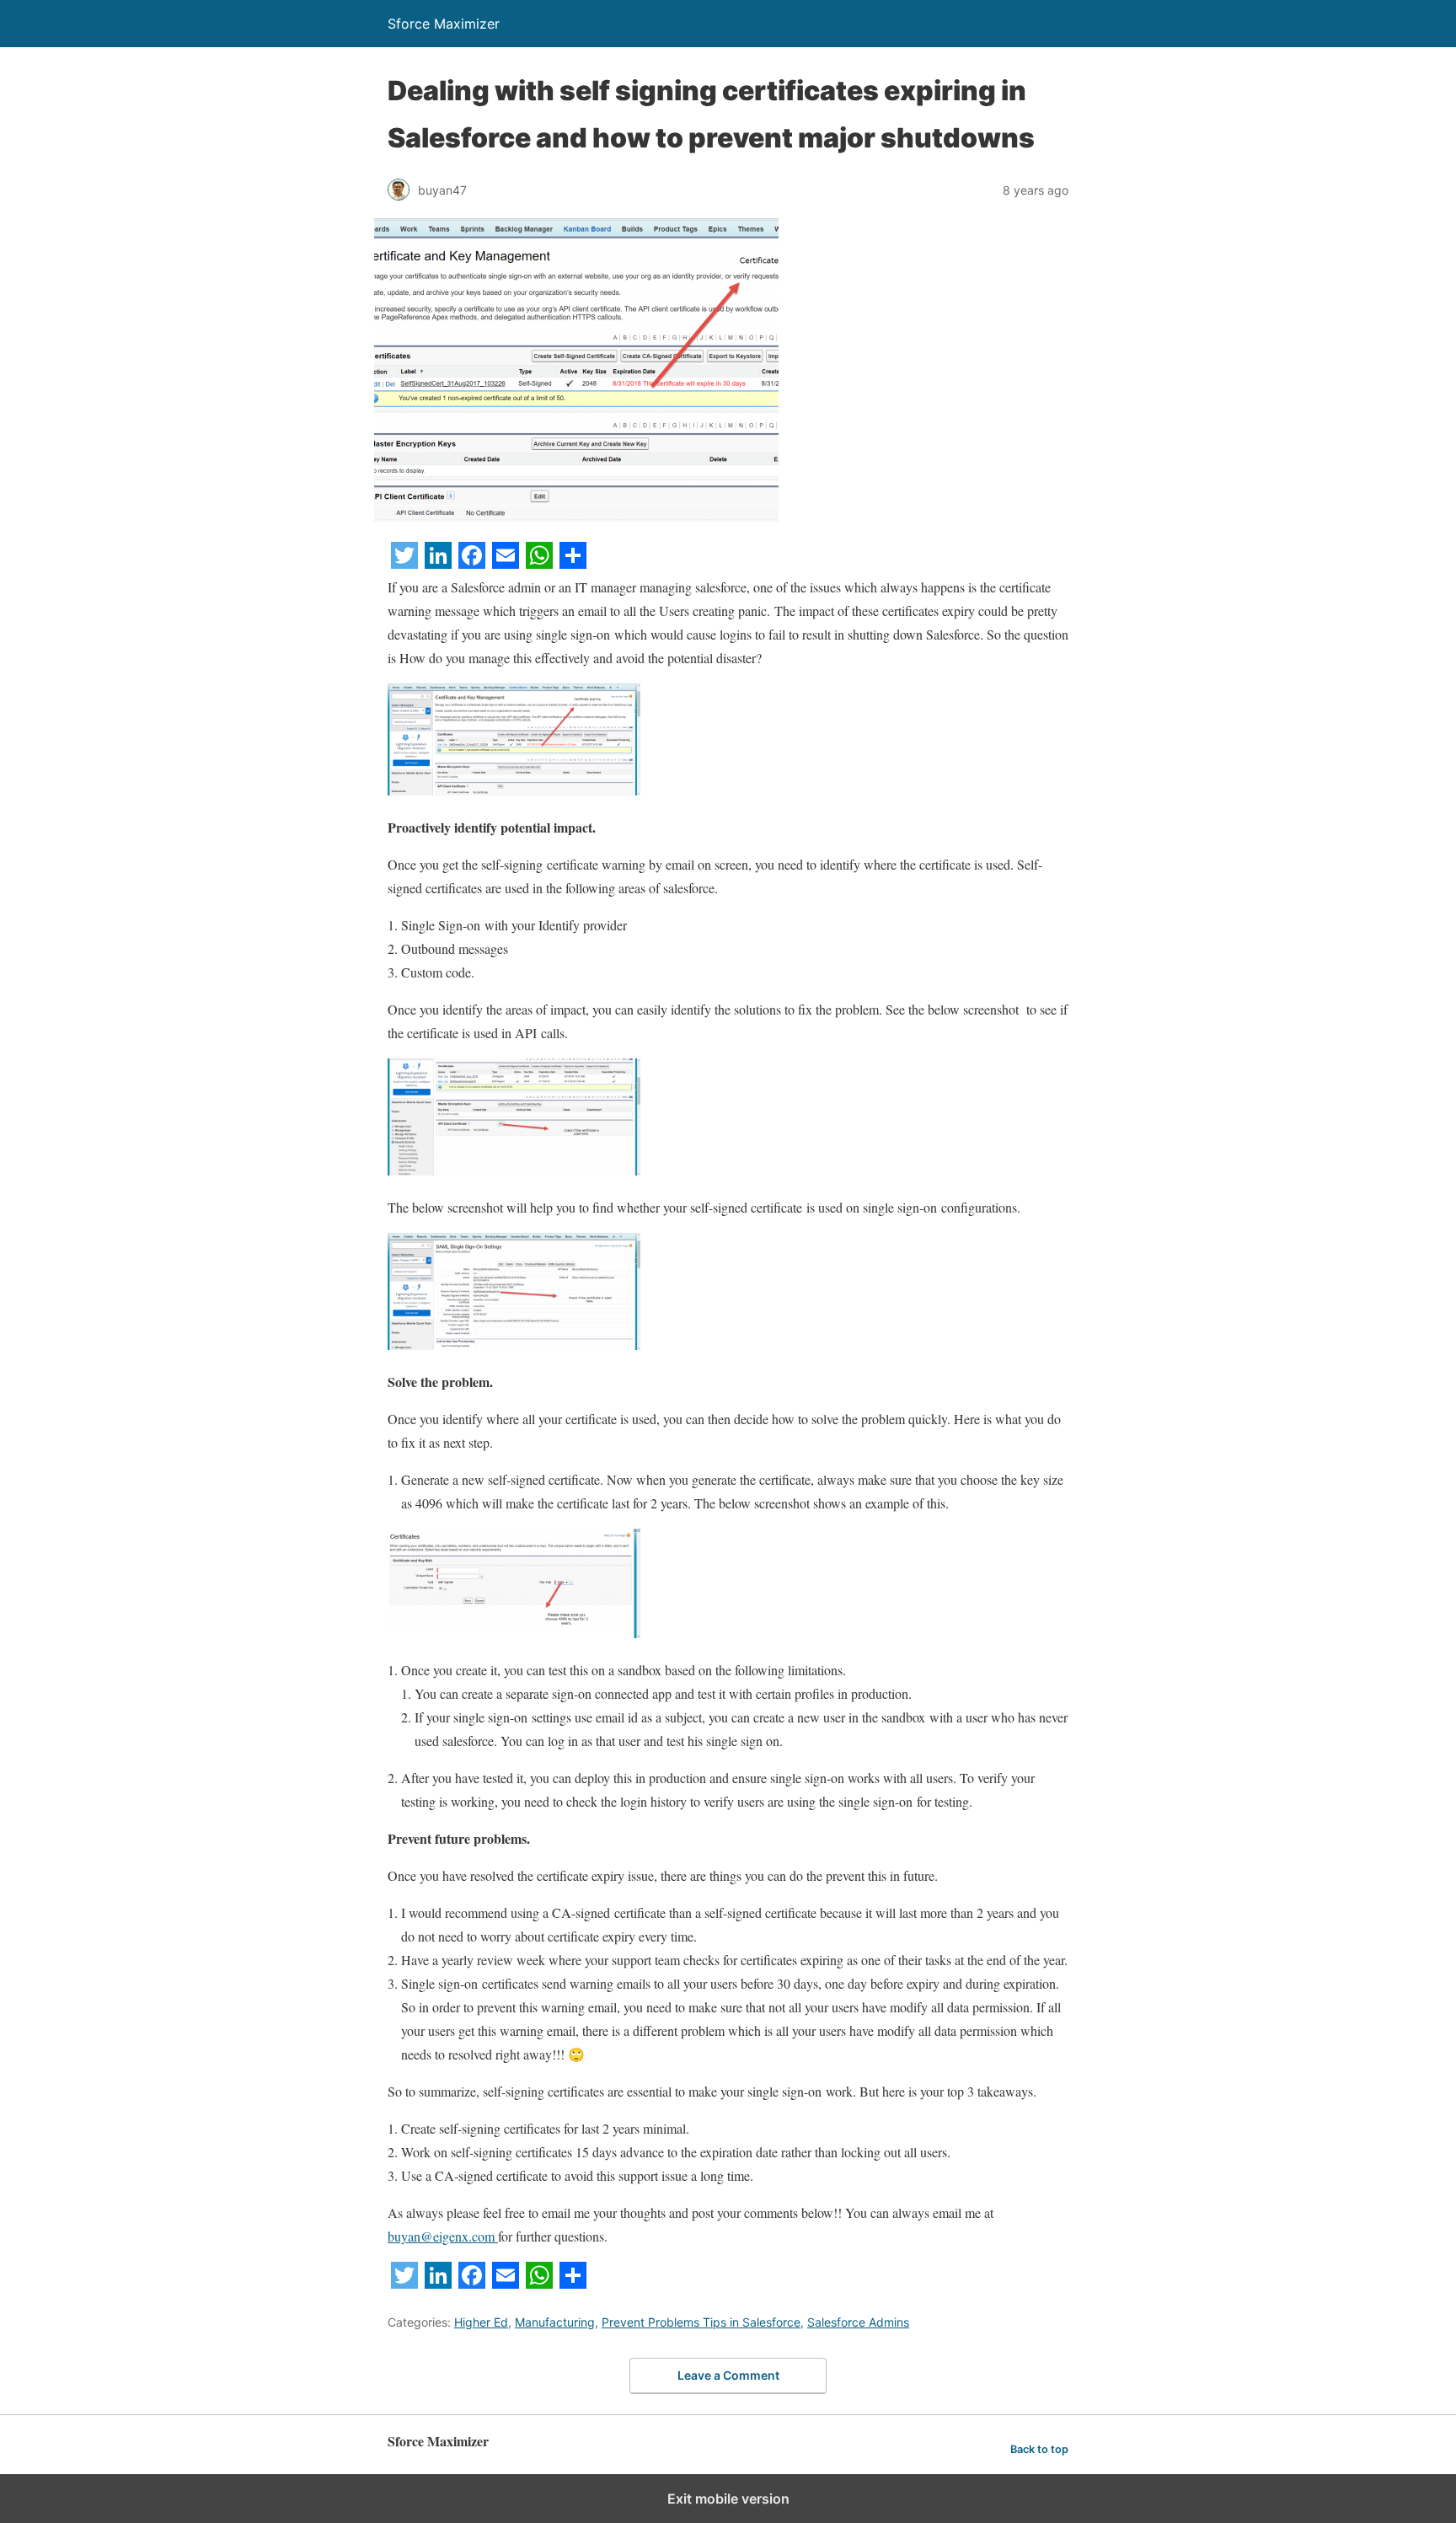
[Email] (506, 563)
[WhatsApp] (539, 563)
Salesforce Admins (858, 2322)
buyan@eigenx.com (443, 2236)
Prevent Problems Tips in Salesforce (701, 2322)
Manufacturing (555, 2322)
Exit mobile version (728, 2499)
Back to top (1039, 2449)
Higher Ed (481, 2322)
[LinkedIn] (438, 563)
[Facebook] (472, 563)
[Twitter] (404, 563)
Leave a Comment (728, 2375)
